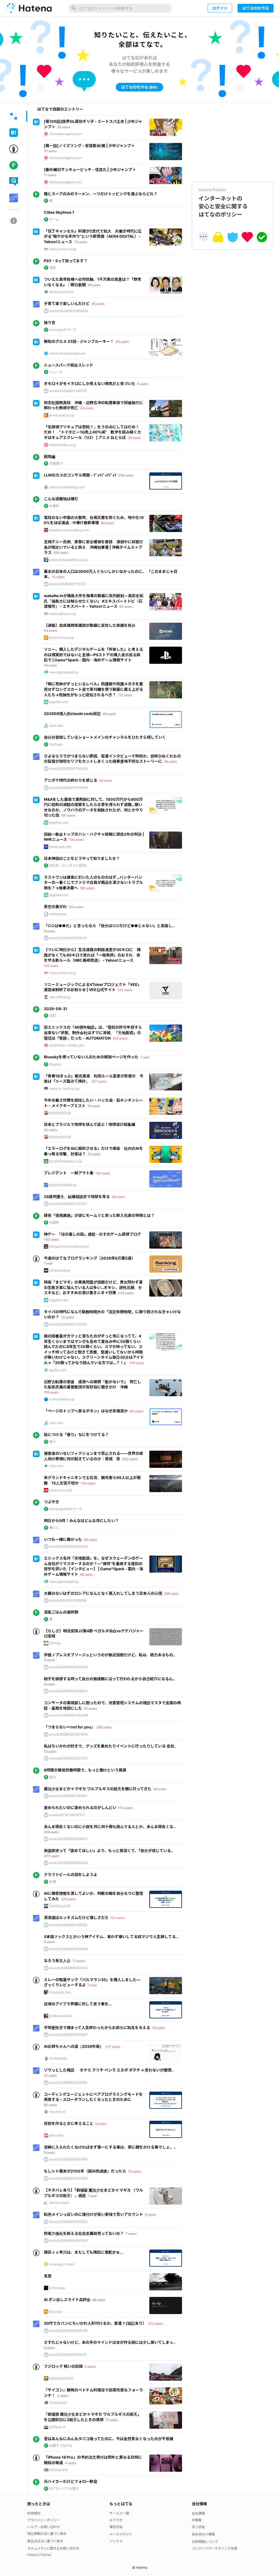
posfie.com (58, 1370)
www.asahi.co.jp (62, 415)
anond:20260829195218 (68, 2355)
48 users (107, 523)
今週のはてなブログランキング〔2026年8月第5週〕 (90, 1258)
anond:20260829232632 (68, 1691)
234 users (126, 475)
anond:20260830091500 (69, 2240)
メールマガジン (121, 2534)
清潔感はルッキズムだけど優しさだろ (76, 1918)
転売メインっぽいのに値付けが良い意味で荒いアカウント (93, 2214)
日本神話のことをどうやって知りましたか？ (82, 858)
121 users (117, 1918)
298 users (171, 1593)
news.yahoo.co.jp (63, 249)
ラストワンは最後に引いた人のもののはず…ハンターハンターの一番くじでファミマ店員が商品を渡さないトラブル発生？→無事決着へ (93, 882)
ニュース (56, 372)
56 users (94, 285)
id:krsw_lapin (59, 2203)
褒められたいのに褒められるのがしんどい (80, 1808)
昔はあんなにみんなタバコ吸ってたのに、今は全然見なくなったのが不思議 (109, 2439)
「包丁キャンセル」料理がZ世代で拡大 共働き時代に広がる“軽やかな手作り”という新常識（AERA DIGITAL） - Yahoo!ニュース (93, 236)
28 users (160, 1789)
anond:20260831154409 (68, 788)
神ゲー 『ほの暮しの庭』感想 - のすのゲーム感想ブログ (92, 1234)
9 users (49, 931)
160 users (87, 888)
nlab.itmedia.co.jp (63, 445)
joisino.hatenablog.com (67, 487)
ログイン (220, 8)
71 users (112, 2420)
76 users (94, 1154)
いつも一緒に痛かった (63, 1539)
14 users (50, 665)
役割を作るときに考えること (69, 2123)
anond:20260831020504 (69, 1546)
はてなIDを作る (256, 8)
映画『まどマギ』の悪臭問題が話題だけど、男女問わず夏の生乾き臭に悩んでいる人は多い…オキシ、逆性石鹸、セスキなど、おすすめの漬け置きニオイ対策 (93, 1287)
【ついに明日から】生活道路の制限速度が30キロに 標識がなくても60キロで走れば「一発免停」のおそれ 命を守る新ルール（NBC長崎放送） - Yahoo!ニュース (92, 955)
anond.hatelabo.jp (63, 1185)
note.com (56, 1466)
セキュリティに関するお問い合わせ (53, 2548)
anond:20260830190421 (68, 1796)
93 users (98, 304)
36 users (118, 1197)
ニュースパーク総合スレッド (69, 365)
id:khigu (55, 1643)
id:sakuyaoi (58, 2402)
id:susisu (56, 2311)
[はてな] (29, 8)
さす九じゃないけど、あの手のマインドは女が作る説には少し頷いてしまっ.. (110, 2342)
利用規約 (34, 2513)
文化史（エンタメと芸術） (69, 865)
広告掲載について (205, 2542)
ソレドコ (116, 2541)
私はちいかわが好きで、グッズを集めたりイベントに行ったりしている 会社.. (110, 1746)
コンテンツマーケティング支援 (215, 2548)
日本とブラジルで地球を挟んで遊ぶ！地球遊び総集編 (90, 1124)
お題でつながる (61, 2445)
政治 (53, 1777)
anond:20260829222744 (68, 2083)
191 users (68, 815)
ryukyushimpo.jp (62, 1399)
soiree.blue (58, 914)
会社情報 (198, 2513)
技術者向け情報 (203, 2534)
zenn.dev (56, 725)
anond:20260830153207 (69, 2035)
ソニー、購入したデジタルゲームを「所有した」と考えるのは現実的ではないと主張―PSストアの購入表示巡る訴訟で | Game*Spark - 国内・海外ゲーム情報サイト (93, 655)
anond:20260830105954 (69, 2178)
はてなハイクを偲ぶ (64, 2488)
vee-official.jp (60, 997)
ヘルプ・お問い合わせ (44, 2527)
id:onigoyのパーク (63, 330)
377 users (51, 1856)
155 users (51, 1392)
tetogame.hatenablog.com (69, 1246)
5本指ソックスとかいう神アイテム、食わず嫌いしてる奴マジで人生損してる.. (111, 1937)
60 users (50, 2105)
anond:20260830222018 (68, 1667)
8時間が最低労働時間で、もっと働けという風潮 (85, 1770)
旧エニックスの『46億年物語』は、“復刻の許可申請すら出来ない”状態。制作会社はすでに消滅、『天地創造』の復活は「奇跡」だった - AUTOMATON (93, 1032)
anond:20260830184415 (68, 1839)
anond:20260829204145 (68, 2331)
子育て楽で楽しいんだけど (67, 303)
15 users (50, 1751)
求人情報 (198, 2527)
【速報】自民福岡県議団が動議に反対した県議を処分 (90, 625)
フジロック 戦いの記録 (63, 2366)
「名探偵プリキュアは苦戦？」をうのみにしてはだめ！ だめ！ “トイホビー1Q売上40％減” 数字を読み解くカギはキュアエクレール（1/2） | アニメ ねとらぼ (93, 432)
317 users (113, 2047)
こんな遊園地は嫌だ (61, 499)
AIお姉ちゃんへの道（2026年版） (74, 2046)
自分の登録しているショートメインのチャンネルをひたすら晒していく (105, 737)
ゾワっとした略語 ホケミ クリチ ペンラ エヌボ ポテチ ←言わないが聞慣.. (109, 2070)
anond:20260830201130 (69, 1758)
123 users (76, 907)
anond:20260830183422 (69, 1863)
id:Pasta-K (57, 2427)
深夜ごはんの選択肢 (61, 1612)
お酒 (53, 1882)
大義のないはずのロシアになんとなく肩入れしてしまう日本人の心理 (103, 1593)
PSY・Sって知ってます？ (66, 261)
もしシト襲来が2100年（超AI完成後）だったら (85, 2171)
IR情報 (197, 2520)
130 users (76, 840)
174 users (137, 1363)
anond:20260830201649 (69, 1734)
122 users (51, 966)
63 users (122, 342)
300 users (130, 1459)
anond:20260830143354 (69, 1715)
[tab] (14, 116)
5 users (143, 384)
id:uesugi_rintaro (62, 2264)
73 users (81, 242)
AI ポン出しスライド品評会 (67, 2300)
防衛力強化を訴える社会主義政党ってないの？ (84, 2233)
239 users (51, 1832)
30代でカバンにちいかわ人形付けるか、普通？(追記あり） (95, 2323)
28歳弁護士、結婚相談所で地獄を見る (77, 1197)
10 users (50, 151)
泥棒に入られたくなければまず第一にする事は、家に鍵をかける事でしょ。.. (110, 2147)
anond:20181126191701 (67, 1815)
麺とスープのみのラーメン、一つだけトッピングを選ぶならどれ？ (101, 194)
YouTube (56, 744)
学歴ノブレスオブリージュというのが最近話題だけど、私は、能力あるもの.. (110, 1655)
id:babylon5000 (61, 2378)
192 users (103, 1173)
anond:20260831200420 (69, 311)
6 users (101, 2124)
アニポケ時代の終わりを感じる (71, 780)
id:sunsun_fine (60, 1992)
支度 (48, 2276)
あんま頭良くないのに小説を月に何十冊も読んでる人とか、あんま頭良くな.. (110, 1827)
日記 (53, 1015)
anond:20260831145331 (68, 938)
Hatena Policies (39, 2555)
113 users (125, 1808)
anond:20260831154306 (68, 768)
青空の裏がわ (55, 907)
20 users (50, 1130)
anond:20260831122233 (68, 1204)
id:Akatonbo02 (60, 2016)
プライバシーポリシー (44, 2520)
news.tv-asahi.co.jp (64, 1088)
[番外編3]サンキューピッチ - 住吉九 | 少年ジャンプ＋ (90, 169)
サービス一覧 (119, 2513)
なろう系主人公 (57, 1961)
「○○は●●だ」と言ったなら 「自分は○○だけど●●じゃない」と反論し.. (109, 926)
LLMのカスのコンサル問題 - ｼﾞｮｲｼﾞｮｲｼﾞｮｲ (80, 475)
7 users (131, 2234)
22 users (90, 1708)
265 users (104, 1727)
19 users (94, 1106)
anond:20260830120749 (68, 2159)
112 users (125, 695)
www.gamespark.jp (64, 672)
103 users (120, 1038)
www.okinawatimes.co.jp (68, 560)
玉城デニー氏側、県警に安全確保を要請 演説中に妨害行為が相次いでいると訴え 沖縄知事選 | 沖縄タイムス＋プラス (93, 547)
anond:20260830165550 (68, 1925)
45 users (90, 1540)
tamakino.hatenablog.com (69, 530)
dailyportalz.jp (60, 1113)
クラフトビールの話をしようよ (71, 1874)
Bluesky (55, 1064)
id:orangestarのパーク (66, 1509)
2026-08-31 (56, 1009)
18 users (158, 2028)
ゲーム (54, 219)
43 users (51, 630)
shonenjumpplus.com (65, 134)
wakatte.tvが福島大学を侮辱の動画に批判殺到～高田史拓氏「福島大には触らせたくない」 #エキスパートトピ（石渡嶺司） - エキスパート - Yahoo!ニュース (94, 601)
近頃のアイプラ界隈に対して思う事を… (78, 2004)
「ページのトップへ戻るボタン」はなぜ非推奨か (86, 1411)
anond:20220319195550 (68, 1600)
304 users (126, 1293)
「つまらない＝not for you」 (69, 1727)
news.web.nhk (60, 847)
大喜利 (54, 506)
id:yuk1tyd (57, 2112)
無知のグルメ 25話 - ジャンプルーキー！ (79, 341)
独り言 (50, 323)
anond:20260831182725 (68, 391)
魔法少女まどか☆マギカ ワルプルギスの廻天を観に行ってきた (98, 1789)
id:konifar (56, 2135)
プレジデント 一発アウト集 (69, 1173)
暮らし (54, 1528)
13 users (67, 1317)
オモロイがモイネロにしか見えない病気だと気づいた (90, 384)
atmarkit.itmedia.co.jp (66, 1161)
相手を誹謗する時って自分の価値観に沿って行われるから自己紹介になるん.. (109, 1679)
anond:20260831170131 (68, 584)
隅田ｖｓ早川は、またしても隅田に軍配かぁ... (84, 2252)
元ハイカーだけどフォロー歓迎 (71, 2481)
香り (53, 1442)
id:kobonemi (59, 2470)
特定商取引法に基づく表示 (47, 2534)
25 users (64, 127)
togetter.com (59, 702)
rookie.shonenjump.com (67, 353)
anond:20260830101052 (68, 2222)
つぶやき (51, 1502)
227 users (99, 1081)
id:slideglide (58, 2058)
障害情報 (116, 2527)
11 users (50, 175)
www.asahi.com (61, 292)
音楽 (53, 268)
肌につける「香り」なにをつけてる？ (76, 1434)
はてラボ (116, 2520)
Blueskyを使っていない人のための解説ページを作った (91, 1057)
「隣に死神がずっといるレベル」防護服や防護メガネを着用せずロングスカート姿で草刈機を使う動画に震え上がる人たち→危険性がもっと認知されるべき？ (93, 689)
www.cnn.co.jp (61, 1490)
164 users (61, 553)
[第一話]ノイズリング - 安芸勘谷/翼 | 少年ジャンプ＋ (89, 146)
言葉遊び (56, 463)
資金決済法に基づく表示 (45, 2541)
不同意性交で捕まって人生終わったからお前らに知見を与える (97, 2028)
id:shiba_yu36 (60, 1906)
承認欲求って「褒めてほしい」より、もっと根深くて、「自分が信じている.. (108, 1851)
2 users (90, 2366)
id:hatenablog (60, 1270)
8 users (49, 1684)
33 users (87, 408)
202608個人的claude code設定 (72, 713)
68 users (87, 1574)
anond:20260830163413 (69, 1968)
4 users (70, 2463)
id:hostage (57, 2288)
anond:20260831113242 (68, 1324)
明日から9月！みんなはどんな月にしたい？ (81, 1521)
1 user (145, 1057)
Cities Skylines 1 (59, 212)
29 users (106, 780)
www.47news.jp (62, 638)
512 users (155, 2323)
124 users (88, 1483)
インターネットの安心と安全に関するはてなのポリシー (223, 203)
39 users (134, 438)
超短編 (50, 456)
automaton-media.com (67, 1045)
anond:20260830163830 (69, 1949)
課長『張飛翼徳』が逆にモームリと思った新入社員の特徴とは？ (99, 1215)
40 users (136, 1411)
